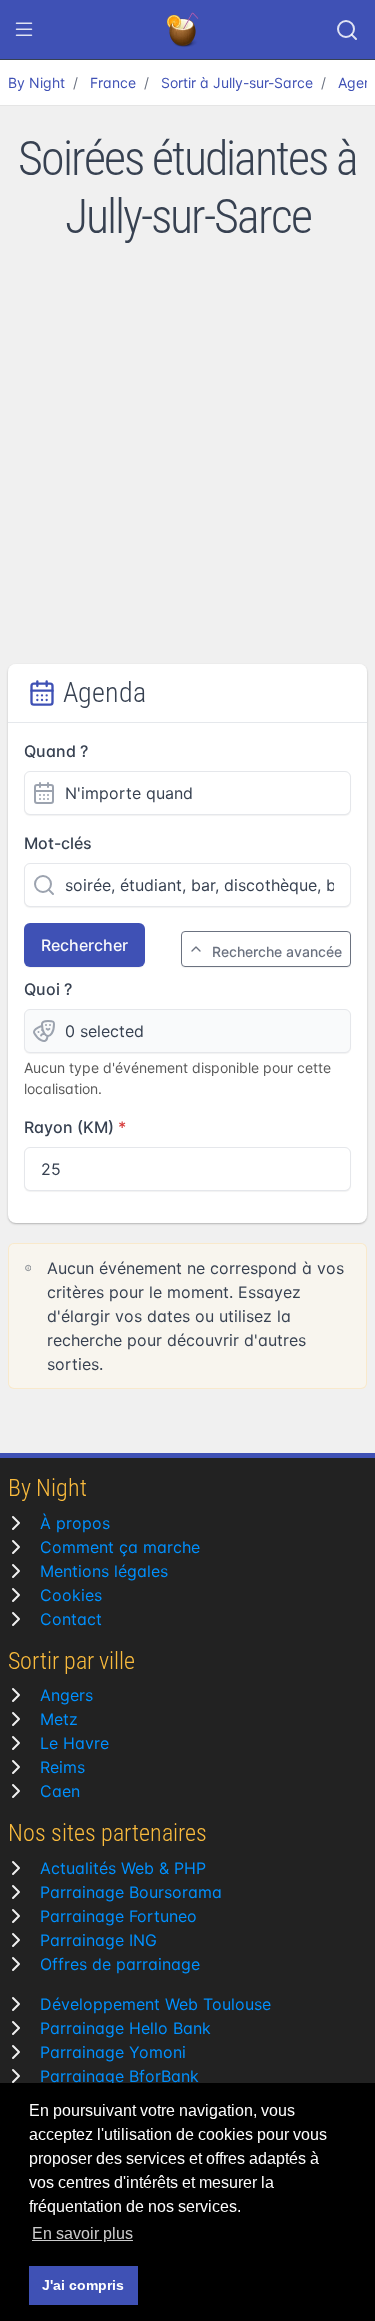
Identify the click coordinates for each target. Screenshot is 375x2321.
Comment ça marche (120, 1547)
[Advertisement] (187, 466)
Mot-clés (58, 843)
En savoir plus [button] (82, 2233)
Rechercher (84, 945)
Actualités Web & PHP (123, 1868)
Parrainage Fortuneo (118, 1916)
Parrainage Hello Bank (125, 2028)
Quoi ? (48, 989)
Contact (71, 1619)
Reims (62, 1767)
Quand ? (56, 751)
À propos (75, 1523)
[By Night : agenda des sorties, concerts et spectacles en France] (184, 30)
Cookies (71, 1595)
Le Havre (74, 1743)
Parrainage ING (98, 1940)
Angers (66, 1695)
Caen (60, 1791)
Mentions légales (104, 1571)
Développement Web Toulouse (155, 2004)
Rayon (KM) (69, 1127)
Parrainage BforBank (119, 2076)
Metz (59, 1719)
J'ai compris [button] (83, 2285)
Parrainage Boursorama (131, 1892)
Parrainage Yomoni (113, 2052)
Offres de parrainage (120, 1964)
